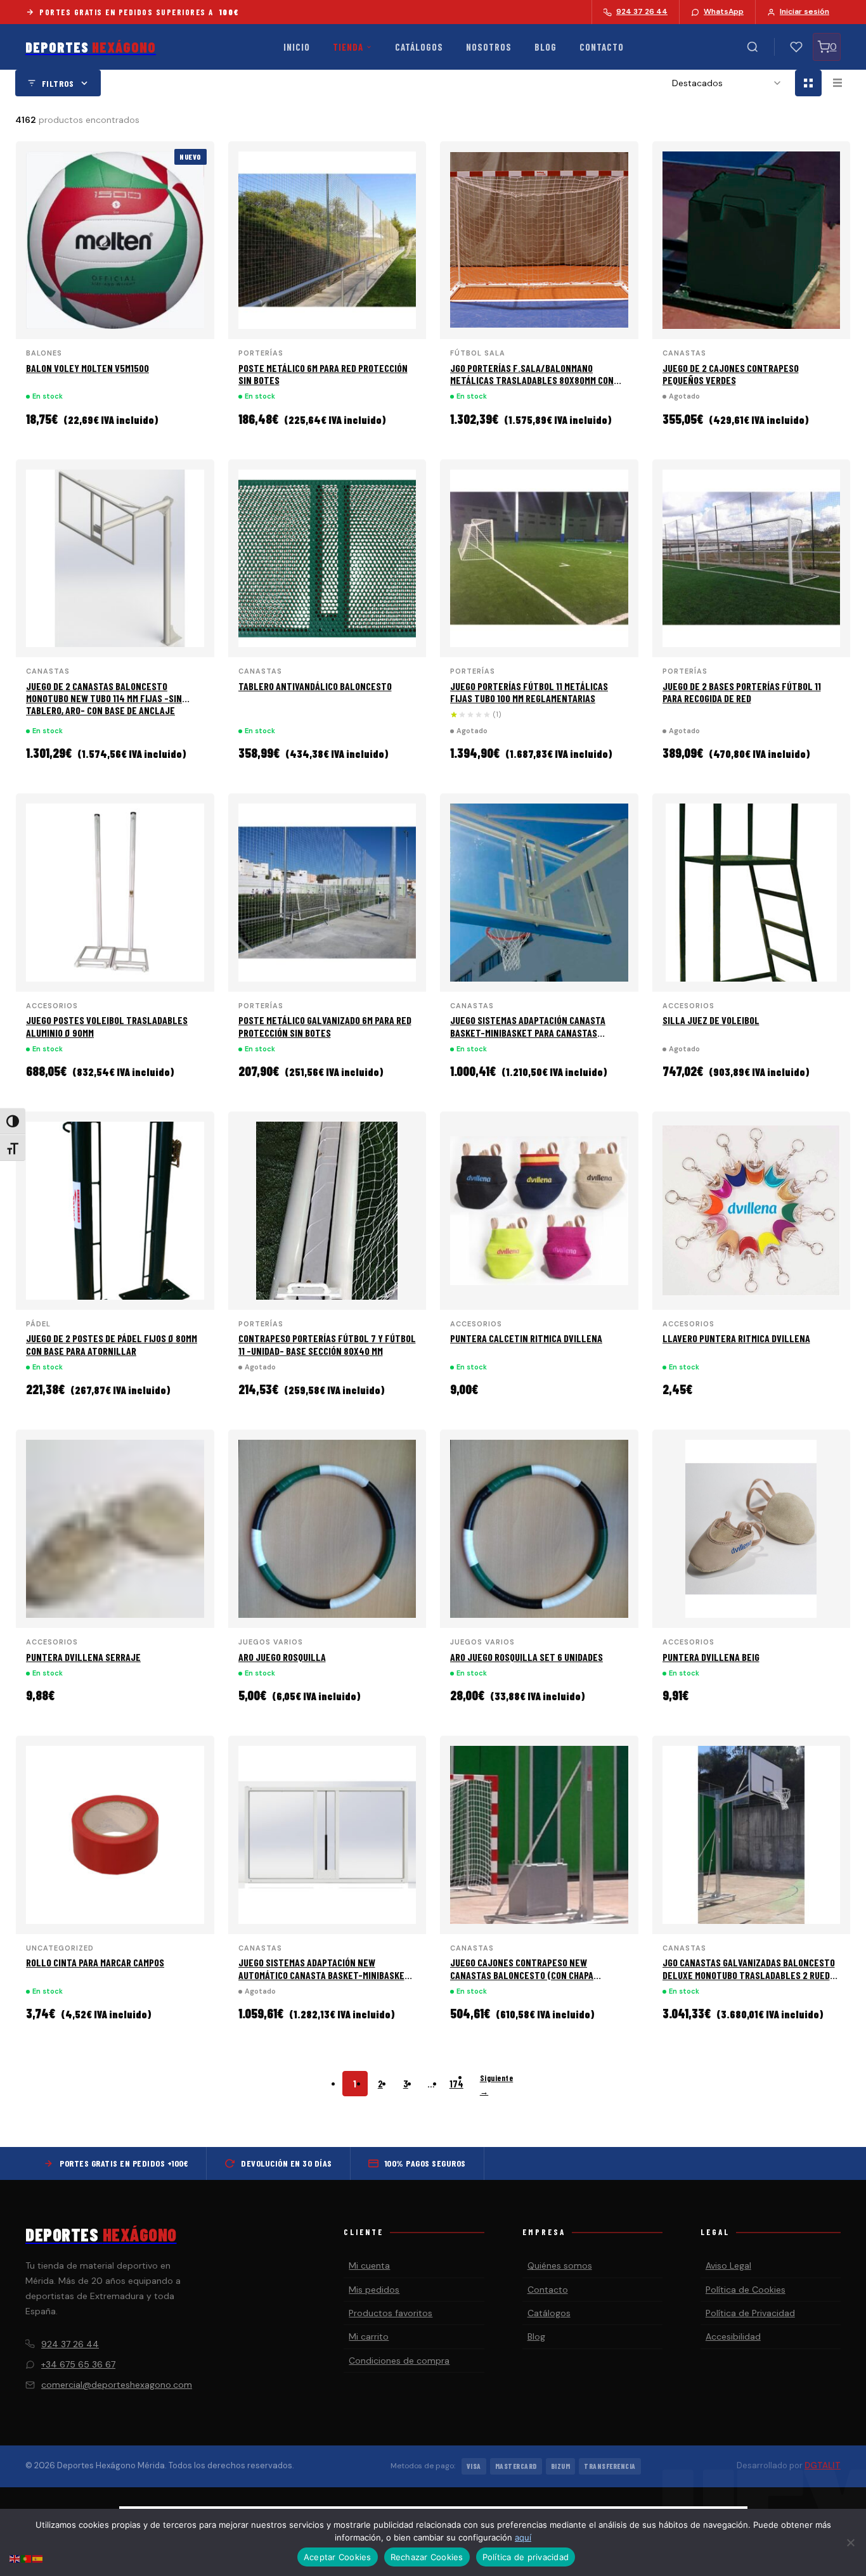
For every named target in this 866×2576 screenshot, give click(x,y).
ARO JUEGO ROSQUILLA (282, 1657)
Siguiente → (497, 2085)
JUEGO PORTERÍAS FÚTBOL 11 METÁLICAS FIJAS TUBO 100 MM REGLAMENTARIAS (529, 692)
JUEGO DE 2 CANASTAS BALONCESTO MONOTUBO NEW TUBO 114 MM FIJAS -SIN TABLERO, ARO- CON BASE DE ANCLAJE (104, 698)
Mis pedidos (374, 2290)
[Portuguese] (27, 2558)
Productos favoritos (391, 2313)
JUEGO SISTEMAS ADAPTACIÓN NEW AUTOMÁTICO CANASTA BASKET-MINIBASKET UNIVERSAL (324, 1974)
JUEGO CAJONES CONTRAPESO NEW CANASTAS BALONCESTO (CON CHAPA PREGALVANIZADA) (522, 1974)
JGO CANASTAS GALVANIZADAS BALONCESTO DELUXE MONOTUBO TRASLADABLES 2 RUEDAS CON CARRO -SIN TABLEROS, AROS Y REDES (751, 1974)
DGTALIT (823, 2465)
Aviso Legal (728, 2265)
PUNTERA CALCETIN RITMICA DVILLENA (526, 1338)
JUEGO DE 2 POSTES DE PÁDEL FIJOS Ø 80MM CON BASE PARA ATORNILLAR (112, 1344)
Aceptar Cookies (338, 2557)
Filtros (58, 83)
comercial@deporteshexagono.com (117, 2385)
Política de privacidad (526, 2557)
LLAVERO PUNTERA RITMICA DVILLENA (736, 1338)
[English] (15, 2558)
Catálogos (419, 47)
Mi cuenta (369, 2265)
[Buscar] (753, 47)
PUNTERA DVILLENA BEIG (711, 1657)
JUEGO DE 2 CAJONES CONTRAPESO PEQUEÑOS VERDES (731, 374)
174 (456, 2084)
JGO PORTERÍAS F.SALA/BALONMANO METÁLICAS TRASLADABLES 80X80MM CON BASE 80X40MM (532, 380)
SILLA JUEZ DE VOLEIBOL (711, 1020)
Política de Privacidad (750, 2313)
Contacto (602, 47)
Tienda (348, 47)
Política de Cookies (746, 2290)
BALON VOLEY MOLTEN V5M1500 (87, 368)
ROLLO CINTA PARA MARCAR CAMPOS (95, 1962)
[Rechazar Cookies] (850, 2542)
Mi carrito (369, 2336)
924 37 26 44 (70, 2344)
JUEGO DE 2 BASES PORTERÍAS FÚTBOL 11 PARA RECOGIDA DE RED (742, 692)
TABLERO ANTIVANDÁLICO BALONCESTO (315, 686)
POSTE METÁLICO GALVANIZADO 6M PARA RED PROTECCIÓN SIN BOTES (325, 1026)
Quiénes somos (560, 2265)
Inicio (297, 47)
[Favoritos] (796, 47)
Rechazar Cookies (427, 2557)
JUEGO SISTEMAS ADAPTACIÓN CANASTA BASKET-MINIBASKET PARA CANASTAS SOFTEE (528, 1032)
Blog (546, 47)
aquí (523, 2537)
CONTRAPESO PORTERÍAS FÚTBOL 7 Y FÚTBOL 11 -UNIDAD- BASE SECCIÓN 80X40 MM (327, 1344)
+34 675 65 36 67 (78, 2364)
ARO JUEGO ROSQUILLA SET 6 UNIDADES (527, 1657)
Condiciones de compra (399, 2361)
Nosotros (489, 47)
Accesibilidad (733, 2336)
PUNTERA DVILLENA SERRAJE (83, 1657)
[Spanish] (38, 2558)
